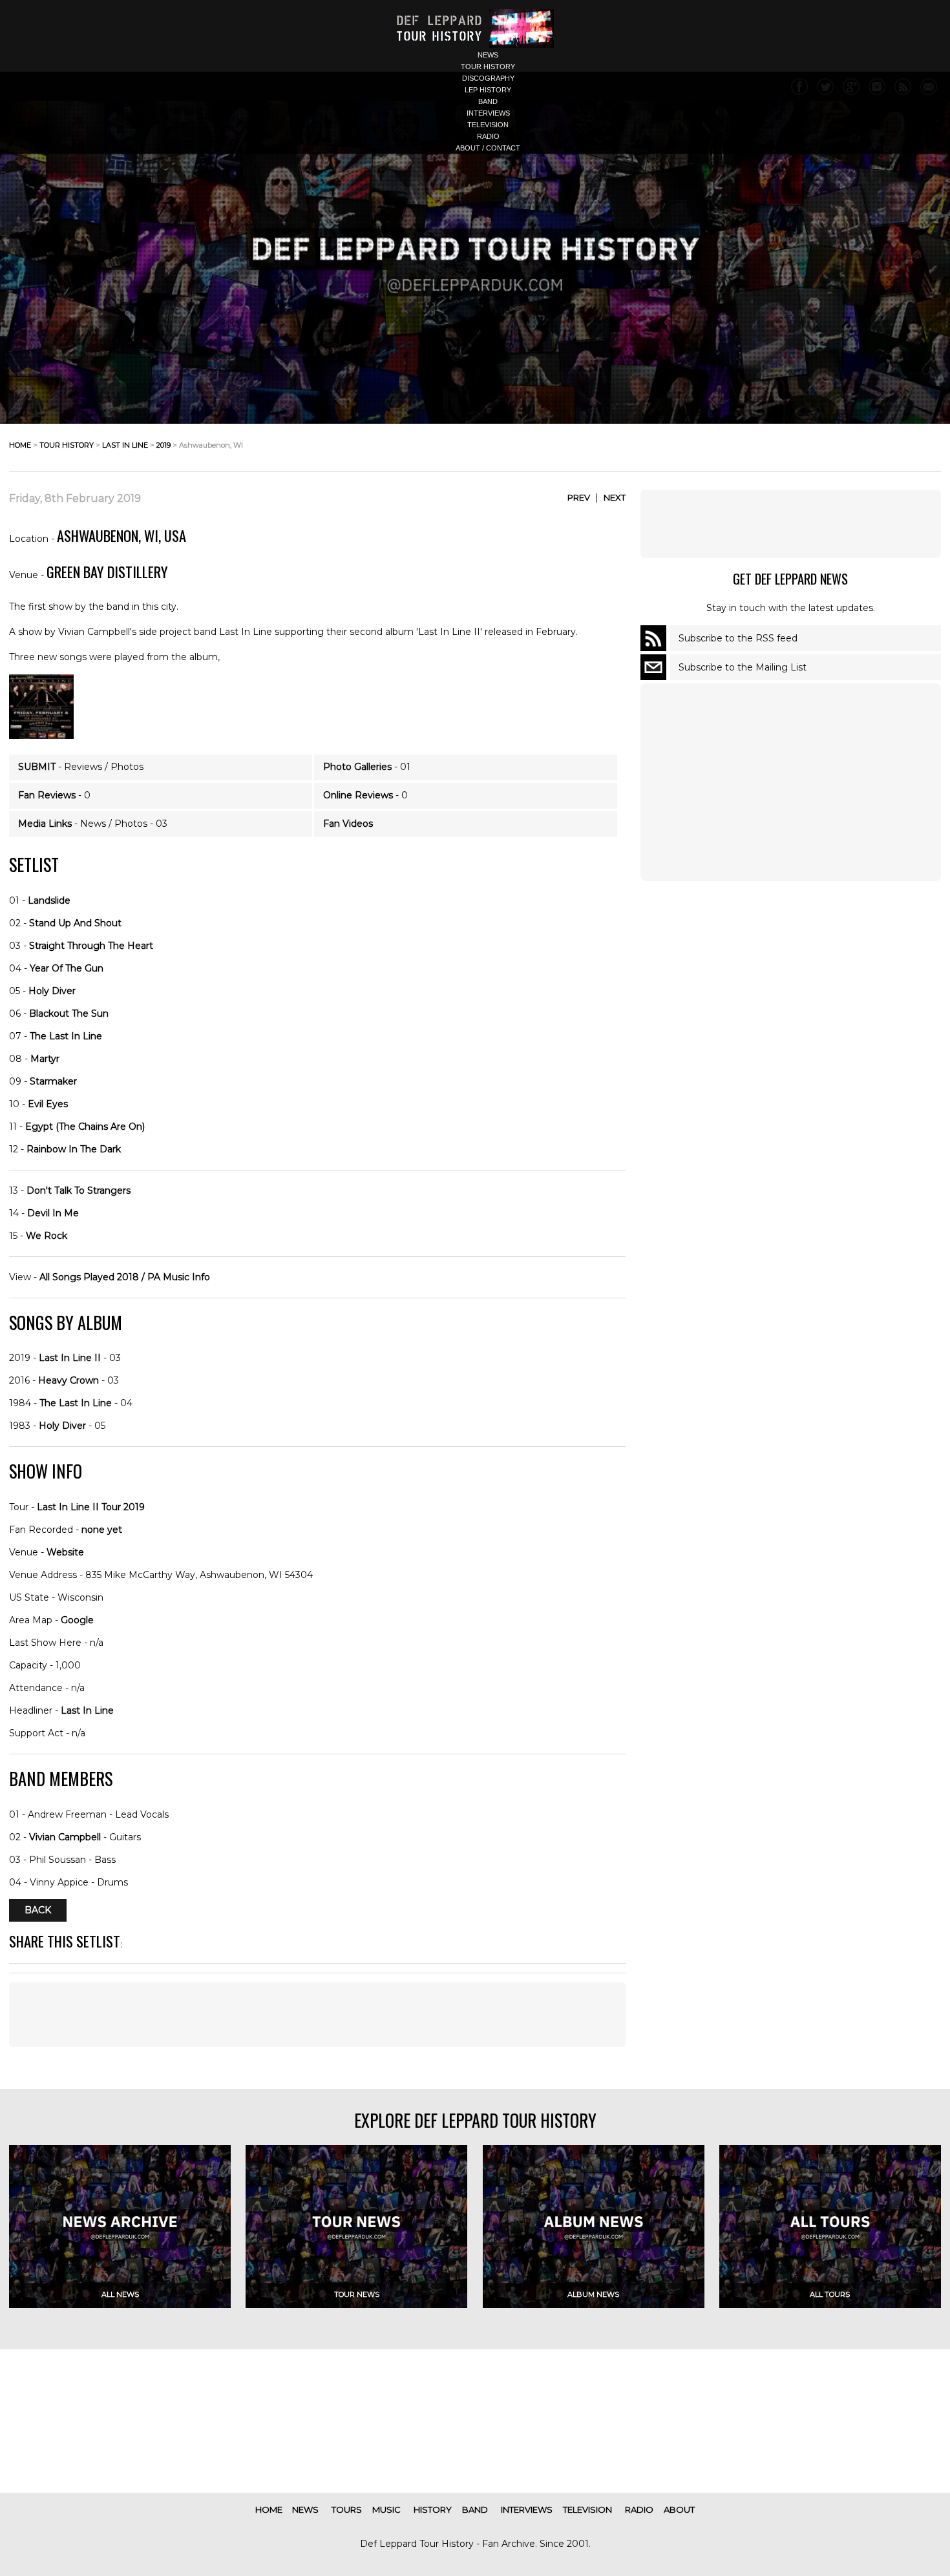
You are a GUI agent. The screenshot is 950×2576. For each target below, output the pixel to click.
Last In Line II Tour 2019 (91, 1507)
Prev (579, 497)
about (679, 2509)
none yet (102, 1530)
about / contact (488, 148)
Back (38, 1911)
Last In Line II (70, 1358)
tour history (488, 67)
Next (615, 497)
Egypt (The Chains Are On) (85, 1127)
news (488, 55)
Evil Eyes (48, 1104)
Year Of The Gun (67, 968)
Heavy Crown (69, 1380)
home (20, 445)
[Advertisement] (790, 524)
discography (488, 78)
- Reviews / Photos (81, 767)
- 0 (54, 795)
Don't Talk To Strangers (79, 1190)
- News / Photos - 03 (93, 824)
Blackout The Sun (69, 1013)
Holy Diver (52, 991)
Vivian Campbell (65, 1837)
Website (65, 1552)
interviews (488, 113)
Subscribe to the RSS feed (738, 638)
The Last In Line (66, 1036)
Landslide (49, 900)
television (488, 125)
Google (77, 1620)
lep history (488, 90)
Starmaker (53, 1081)
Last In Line (87, 1710)
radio (488, 136)
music (386, 2509)
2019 (164, 445)
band (488, 101)
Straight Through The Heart (91, 946)
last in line (125, 445)
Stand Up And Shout (75, 923)
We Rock (47, 1236)
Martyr (45, 1059)
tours (347, 2509)
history (433, 2509)
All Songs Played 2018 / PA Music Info (125, 1277)
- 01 (367, 767)
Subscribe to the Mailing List (743, 667)
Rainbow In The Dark (74, 1149)
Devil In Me (53, 1213)
